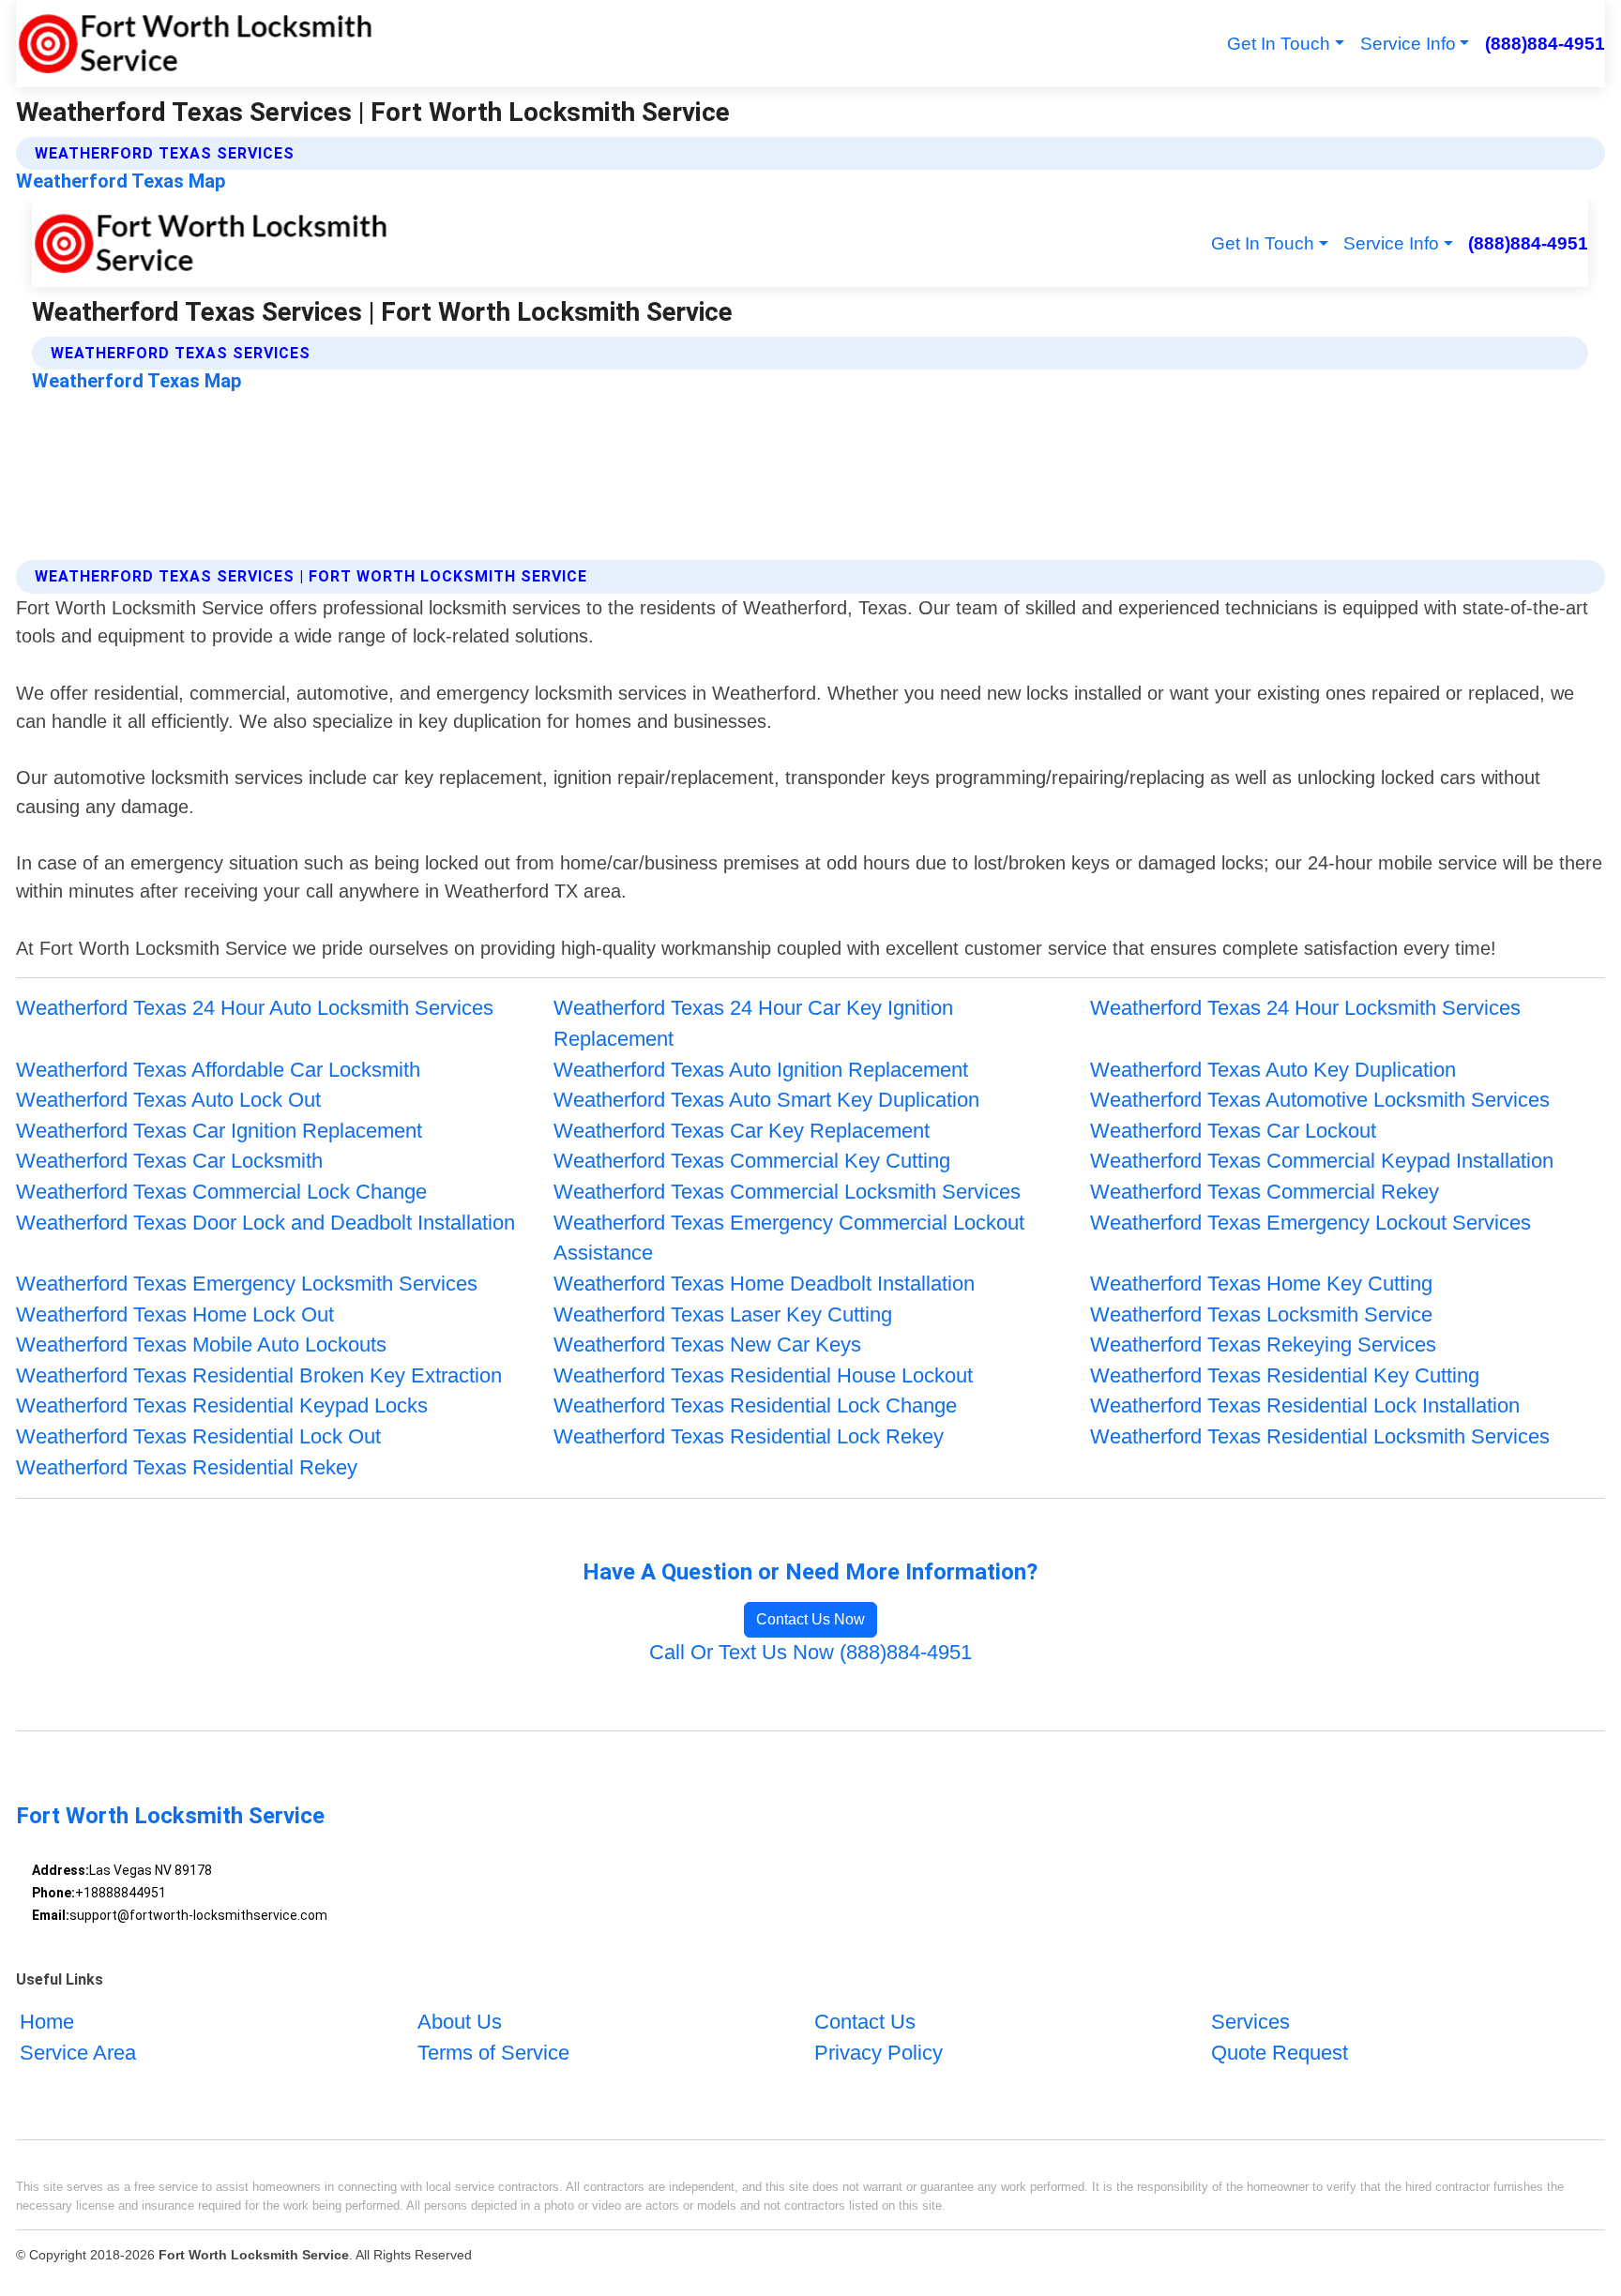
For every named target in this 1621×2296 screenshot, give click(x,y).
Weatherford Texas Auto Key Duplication (1273, 1070)
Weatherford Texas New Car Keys (707, 1344)
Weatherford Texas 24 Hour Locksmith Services (1305, 1008)
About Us (460, 2022)
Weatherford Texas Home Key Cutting (1261, 1284)
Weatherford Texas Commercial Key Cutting (752, 1161)
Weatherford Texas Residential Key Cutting (1285, 1375)
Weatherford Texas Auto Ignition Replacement (761, 1070)
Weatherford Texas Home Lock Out (175, 1314)
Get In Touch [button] (1279, 44)
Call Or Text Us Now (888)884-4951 (810, 1652)
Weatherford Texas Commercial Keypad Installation (1322, 1161)
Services (1250, 2022)
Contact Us (865, 2022)
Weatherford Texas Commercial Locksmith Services (787, 1192)
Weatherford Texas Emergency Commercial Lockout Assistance (789, 1238)
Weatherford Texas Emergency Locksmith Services (247, 1284)
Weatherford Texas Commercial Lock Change (221, 1192)
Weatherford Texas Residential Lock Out (198, 1436)
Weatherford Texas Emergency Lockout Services (1310, 1223)
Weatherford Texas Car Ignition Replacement (219, 1131)
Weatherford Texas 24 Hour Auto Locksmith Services (255, 1008)
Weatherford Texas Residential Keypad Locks (222, 1405)
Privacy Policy (879, 2053)
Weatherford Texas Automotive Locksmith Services (1320, 1100)
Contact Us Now (810, 1619)
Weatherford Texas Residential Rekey (187, 1467)
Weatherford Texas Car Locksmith (169, 1161)
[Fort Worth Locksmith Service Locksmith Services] (194, 44)
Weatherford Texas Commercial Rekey (1265, 1192)
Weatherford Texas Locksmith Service (1261, 1314)
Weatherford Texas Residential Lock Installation (1305, 1405)
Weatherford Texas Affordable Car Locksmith (218, 1070)
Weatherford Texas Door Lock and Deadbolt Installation (265, 1223)
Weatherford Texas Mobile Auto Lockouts (201, 1344)
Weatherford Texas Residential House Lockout (763, 1375)
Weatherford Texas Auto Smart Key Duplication (766, 1100)
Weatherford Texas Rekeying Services (1263, 1344)
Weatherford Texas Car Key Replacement (742, 1131)
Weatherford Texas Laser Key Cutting (723, 1314)
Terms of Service (493, 2053)
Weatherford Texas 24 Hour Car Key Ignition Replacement (753, 1023)
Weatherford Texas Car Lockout (1233, 1131)
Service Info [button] (1408, 44)
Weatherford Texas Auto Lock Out (168, 1100)
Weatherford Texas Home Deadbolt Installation (764, 1284)
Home (47, 2022)
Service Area (78, 2053)
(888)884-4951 (1545, 44)
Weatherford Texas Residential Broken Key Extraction (259, 1375)
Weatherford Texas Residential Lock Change (755, 1405)
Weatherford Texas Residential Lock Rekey (749, 1436)
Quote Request (1280, 2053)
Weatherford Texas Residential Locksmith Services (1320, 1436)
